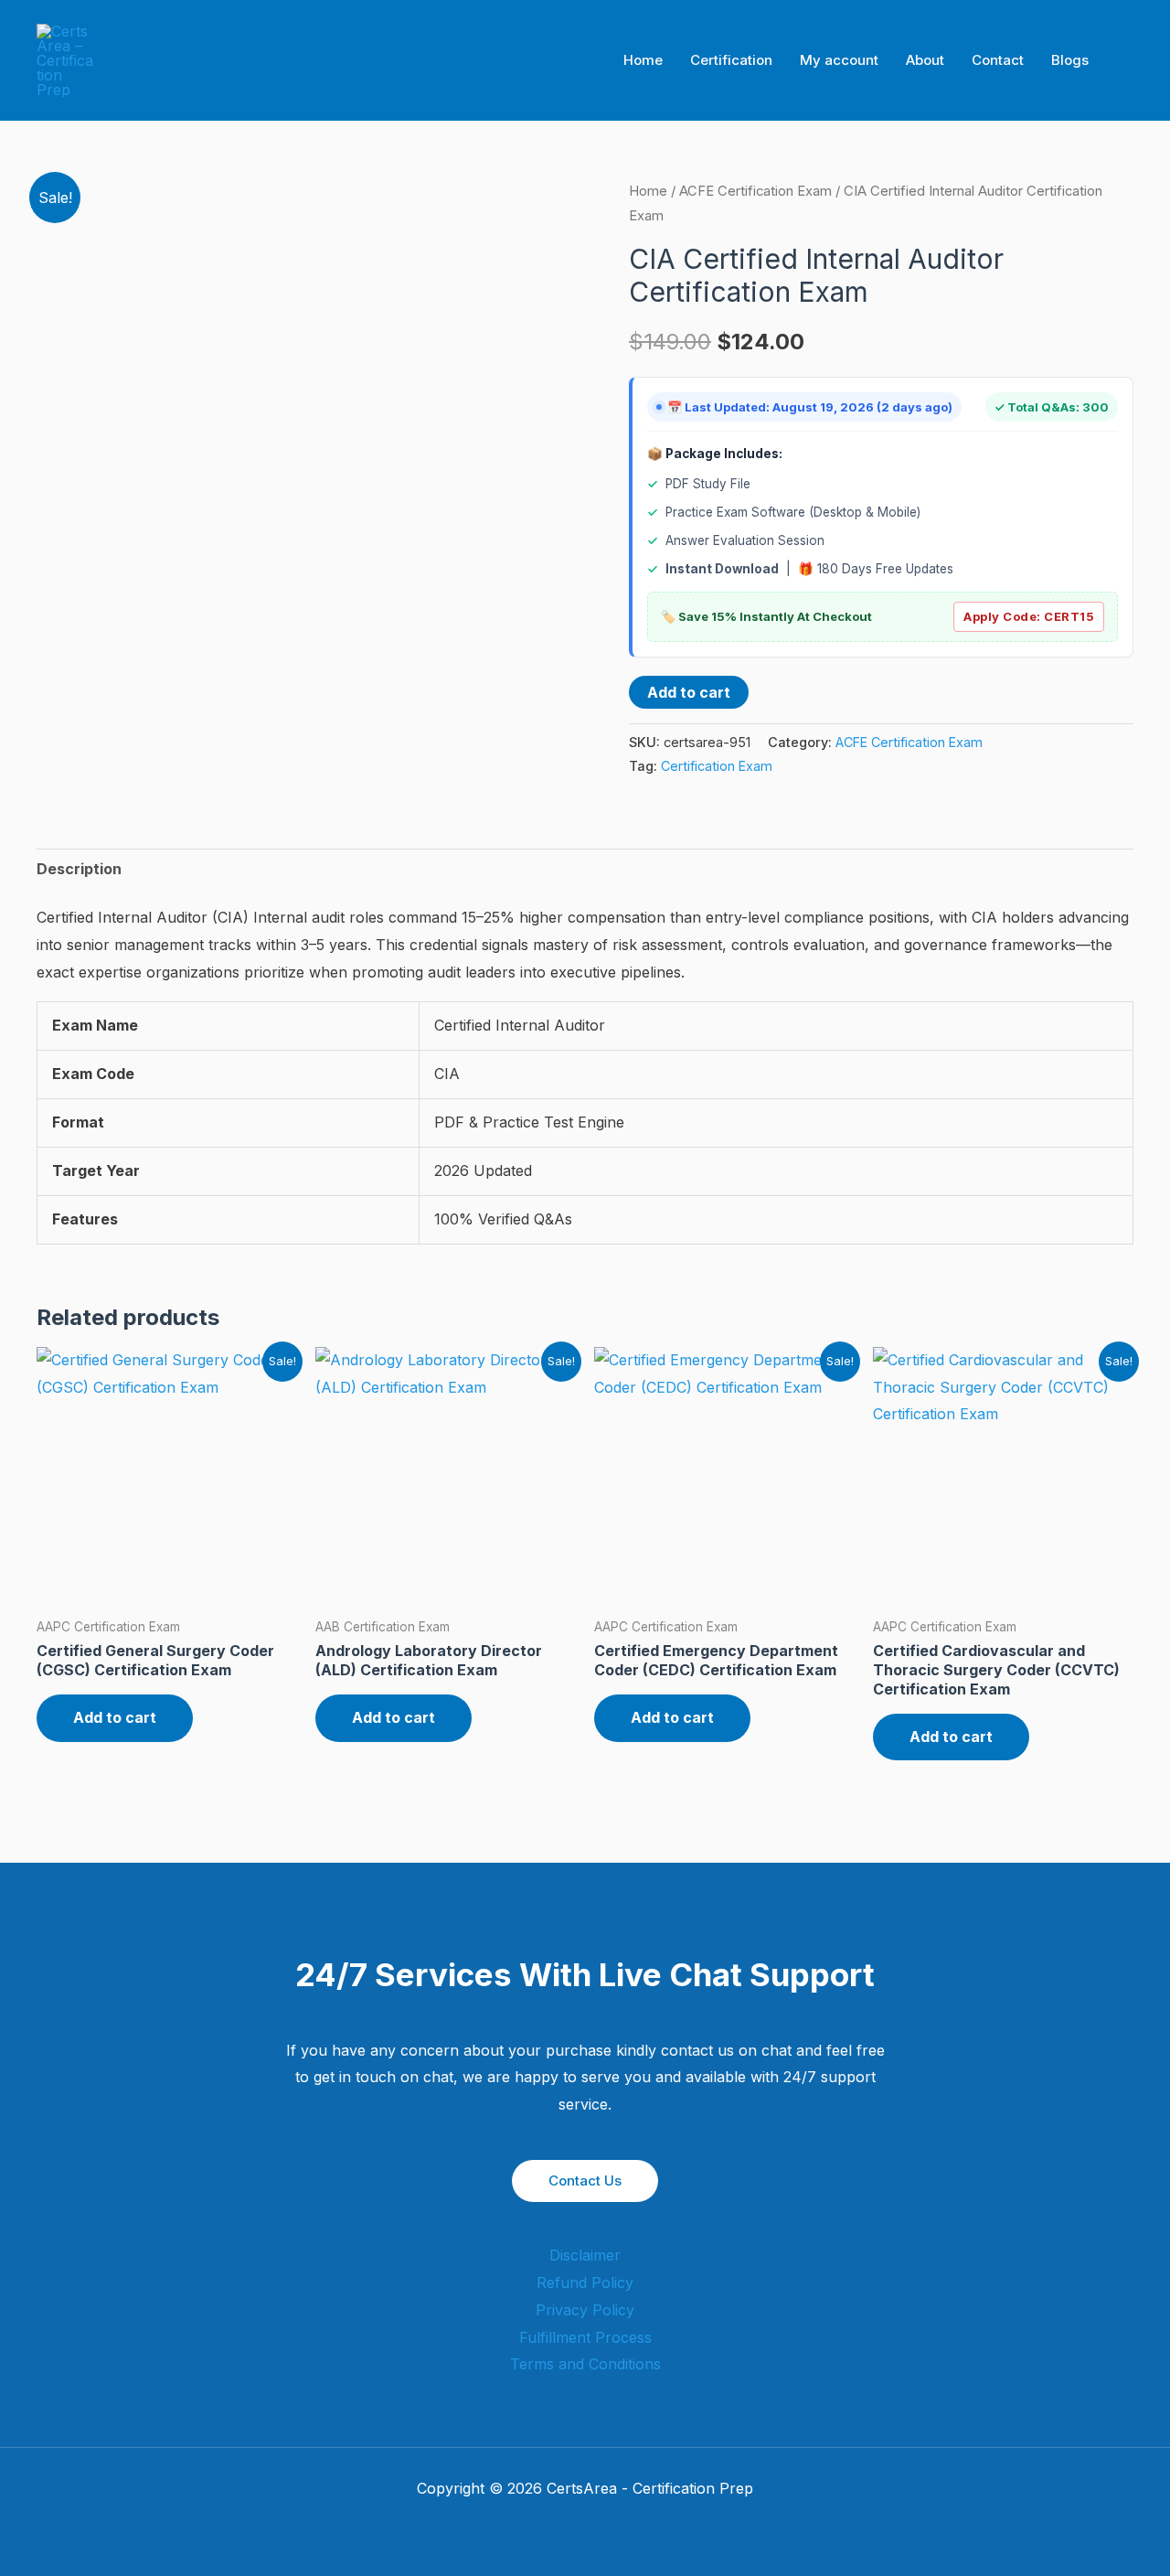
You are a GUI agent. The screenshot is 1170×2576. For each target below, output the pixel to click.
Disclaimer (585, 2255)
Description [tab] (79, 869)
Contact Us (585, 2181)
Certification (731, 60)
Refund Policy (585, 2282)
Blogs (1070, 60)
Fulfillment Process (585, 2337)
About (925, 60)
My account (839, 60)
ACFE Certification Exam (755, 191)
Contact (998, 60)
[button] (1127, 61)
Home (643, 60)
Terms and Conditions (585, 2364)
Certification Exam (717, 766)
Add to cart (689, 692)
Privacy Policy (585, 2310)
